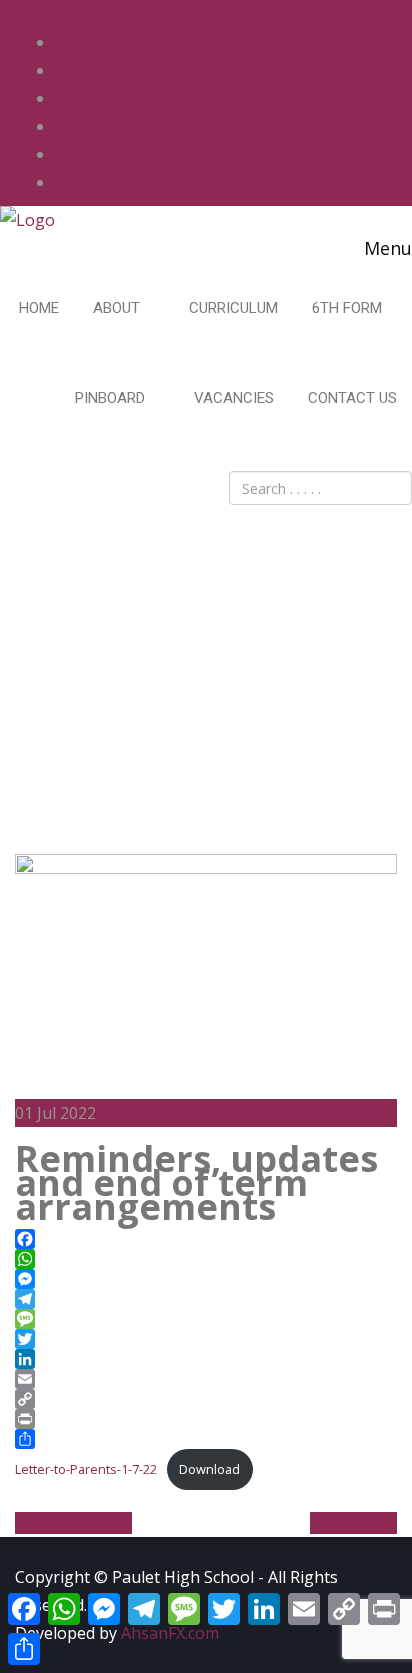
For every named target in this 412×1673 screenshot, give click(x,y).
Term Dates (352, 70)
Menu (385, 248)
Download (209, 1469)
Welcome (363, 42)
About (118, 308)
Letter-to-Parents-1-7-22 (86, 1469)
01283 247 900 (81, 14)
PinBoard (112, 398)
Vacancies (234, 398)
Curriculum (233, 308)
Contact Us (356, 182)
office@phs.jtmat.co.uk (237, 14)
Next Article (353, 1523)
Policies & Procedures (316, 126)
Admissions (354, 98)
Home (39, 308)
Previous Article (73, 1523)
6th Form (349, 308)
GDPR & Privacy (339, 154)
